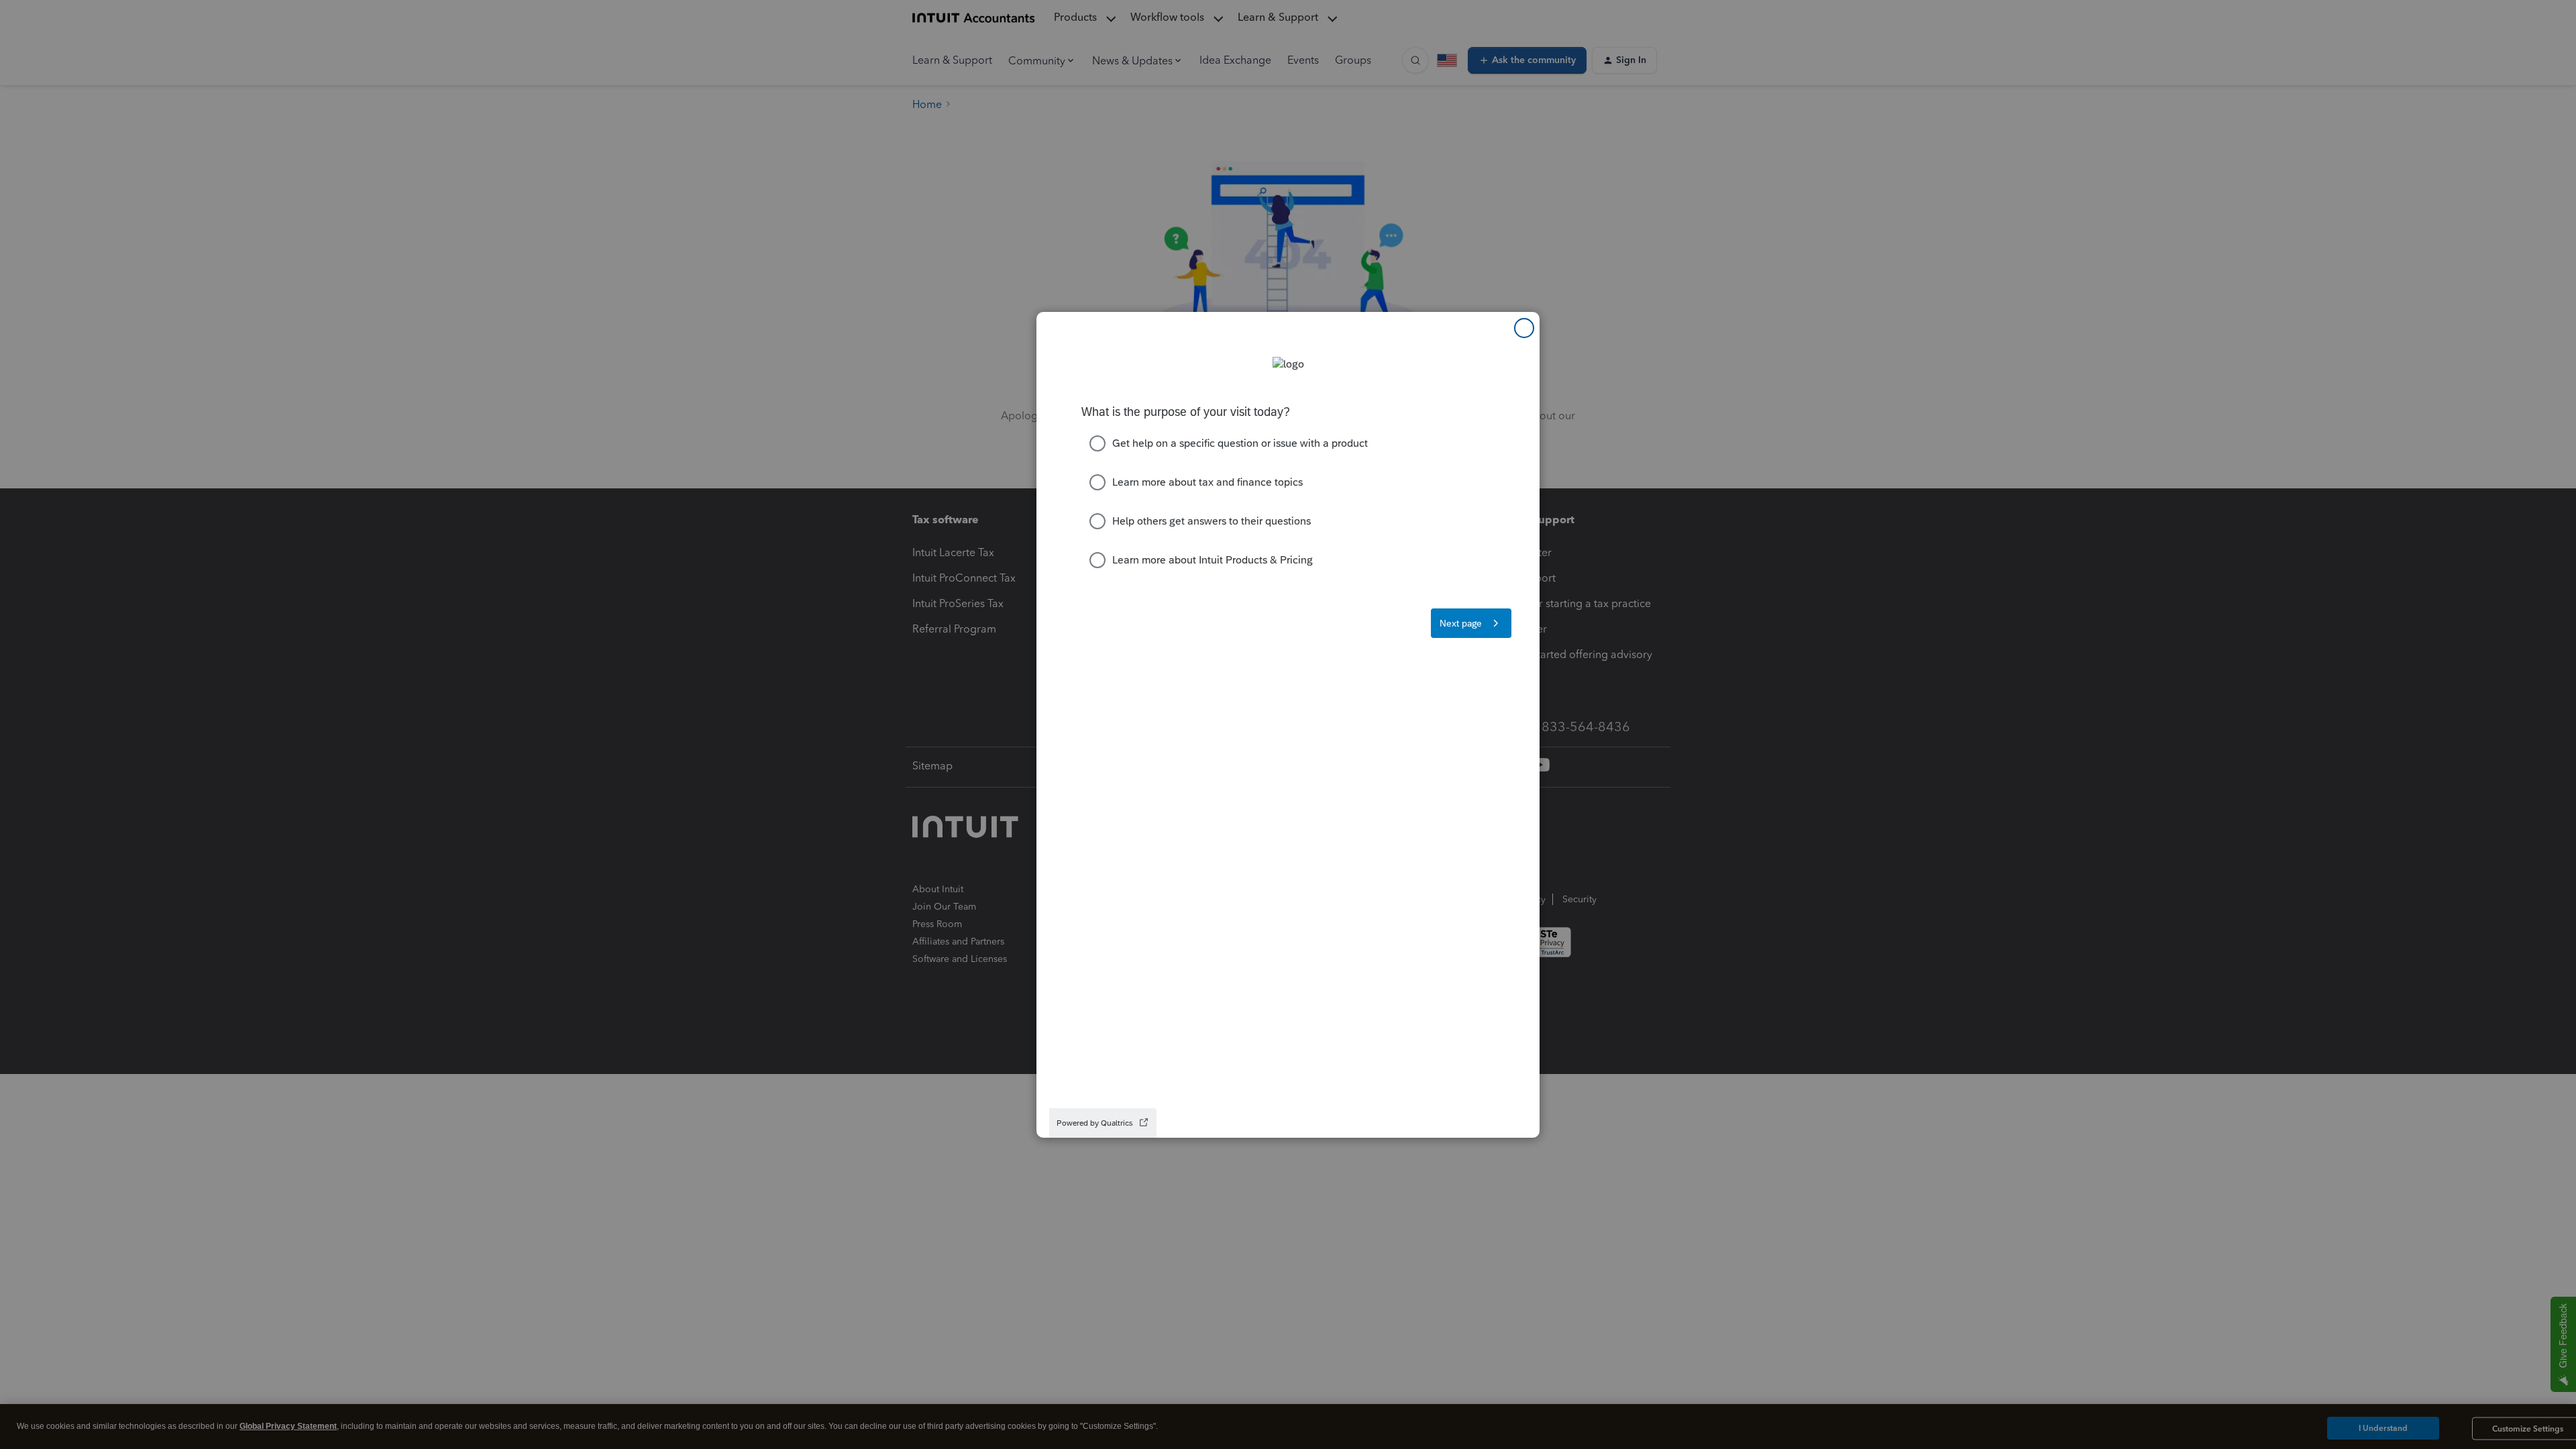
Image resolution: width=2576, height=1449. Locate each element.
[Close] (1524, 328)
